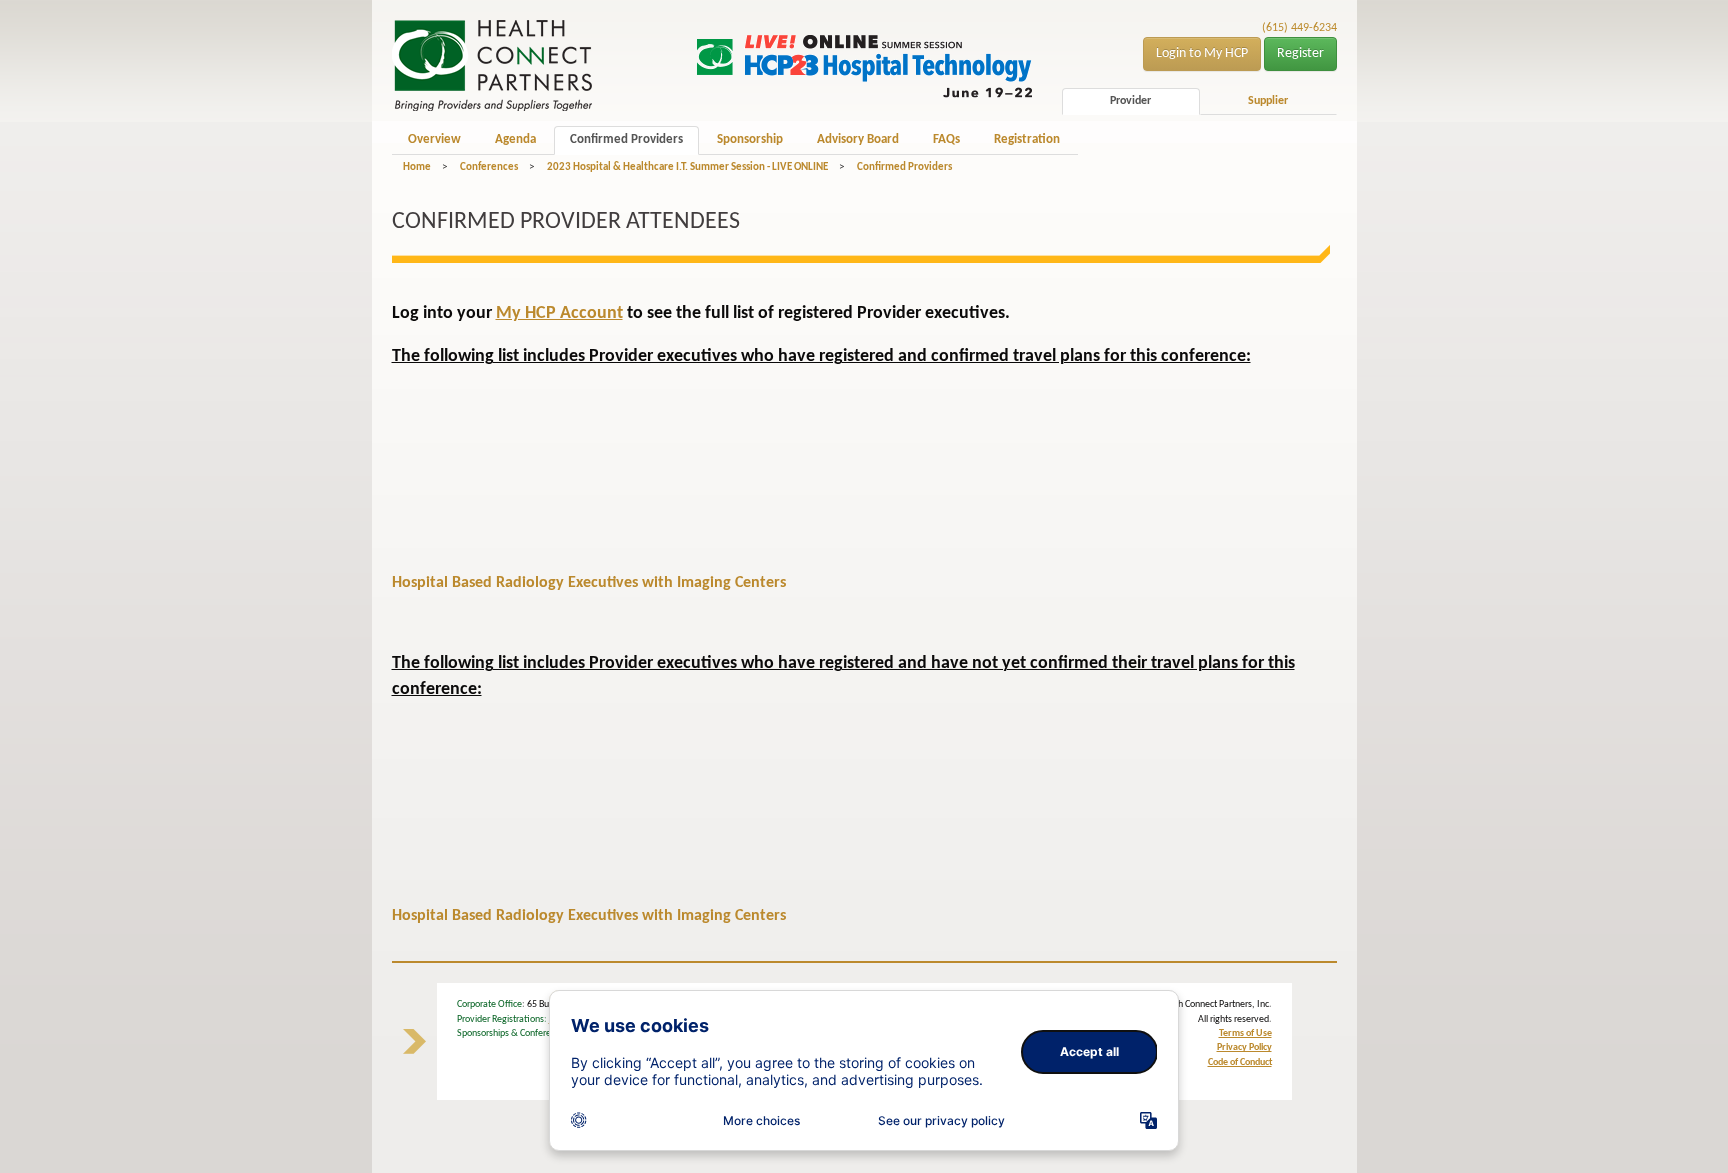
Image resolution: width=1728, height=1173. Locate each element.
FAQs (946, 139)
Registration (1027, 139)
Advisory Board (858, 139)
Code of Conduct (1240, 1062)
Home (417, 167)
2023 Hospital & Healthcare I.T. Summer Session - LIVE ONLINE (687, 167)
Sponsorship (750, 139)
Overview (434, 139)
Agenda (515, 139)
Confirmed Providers (626, 139)
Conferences (489, 167)
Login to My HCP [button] (1202, 53)
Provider (1130, 101)
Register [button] (1300, 53)
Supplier (1268, 101)
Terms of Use (1245, 1033)
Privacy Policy (1244, 1047)
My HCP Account (559, 313)
